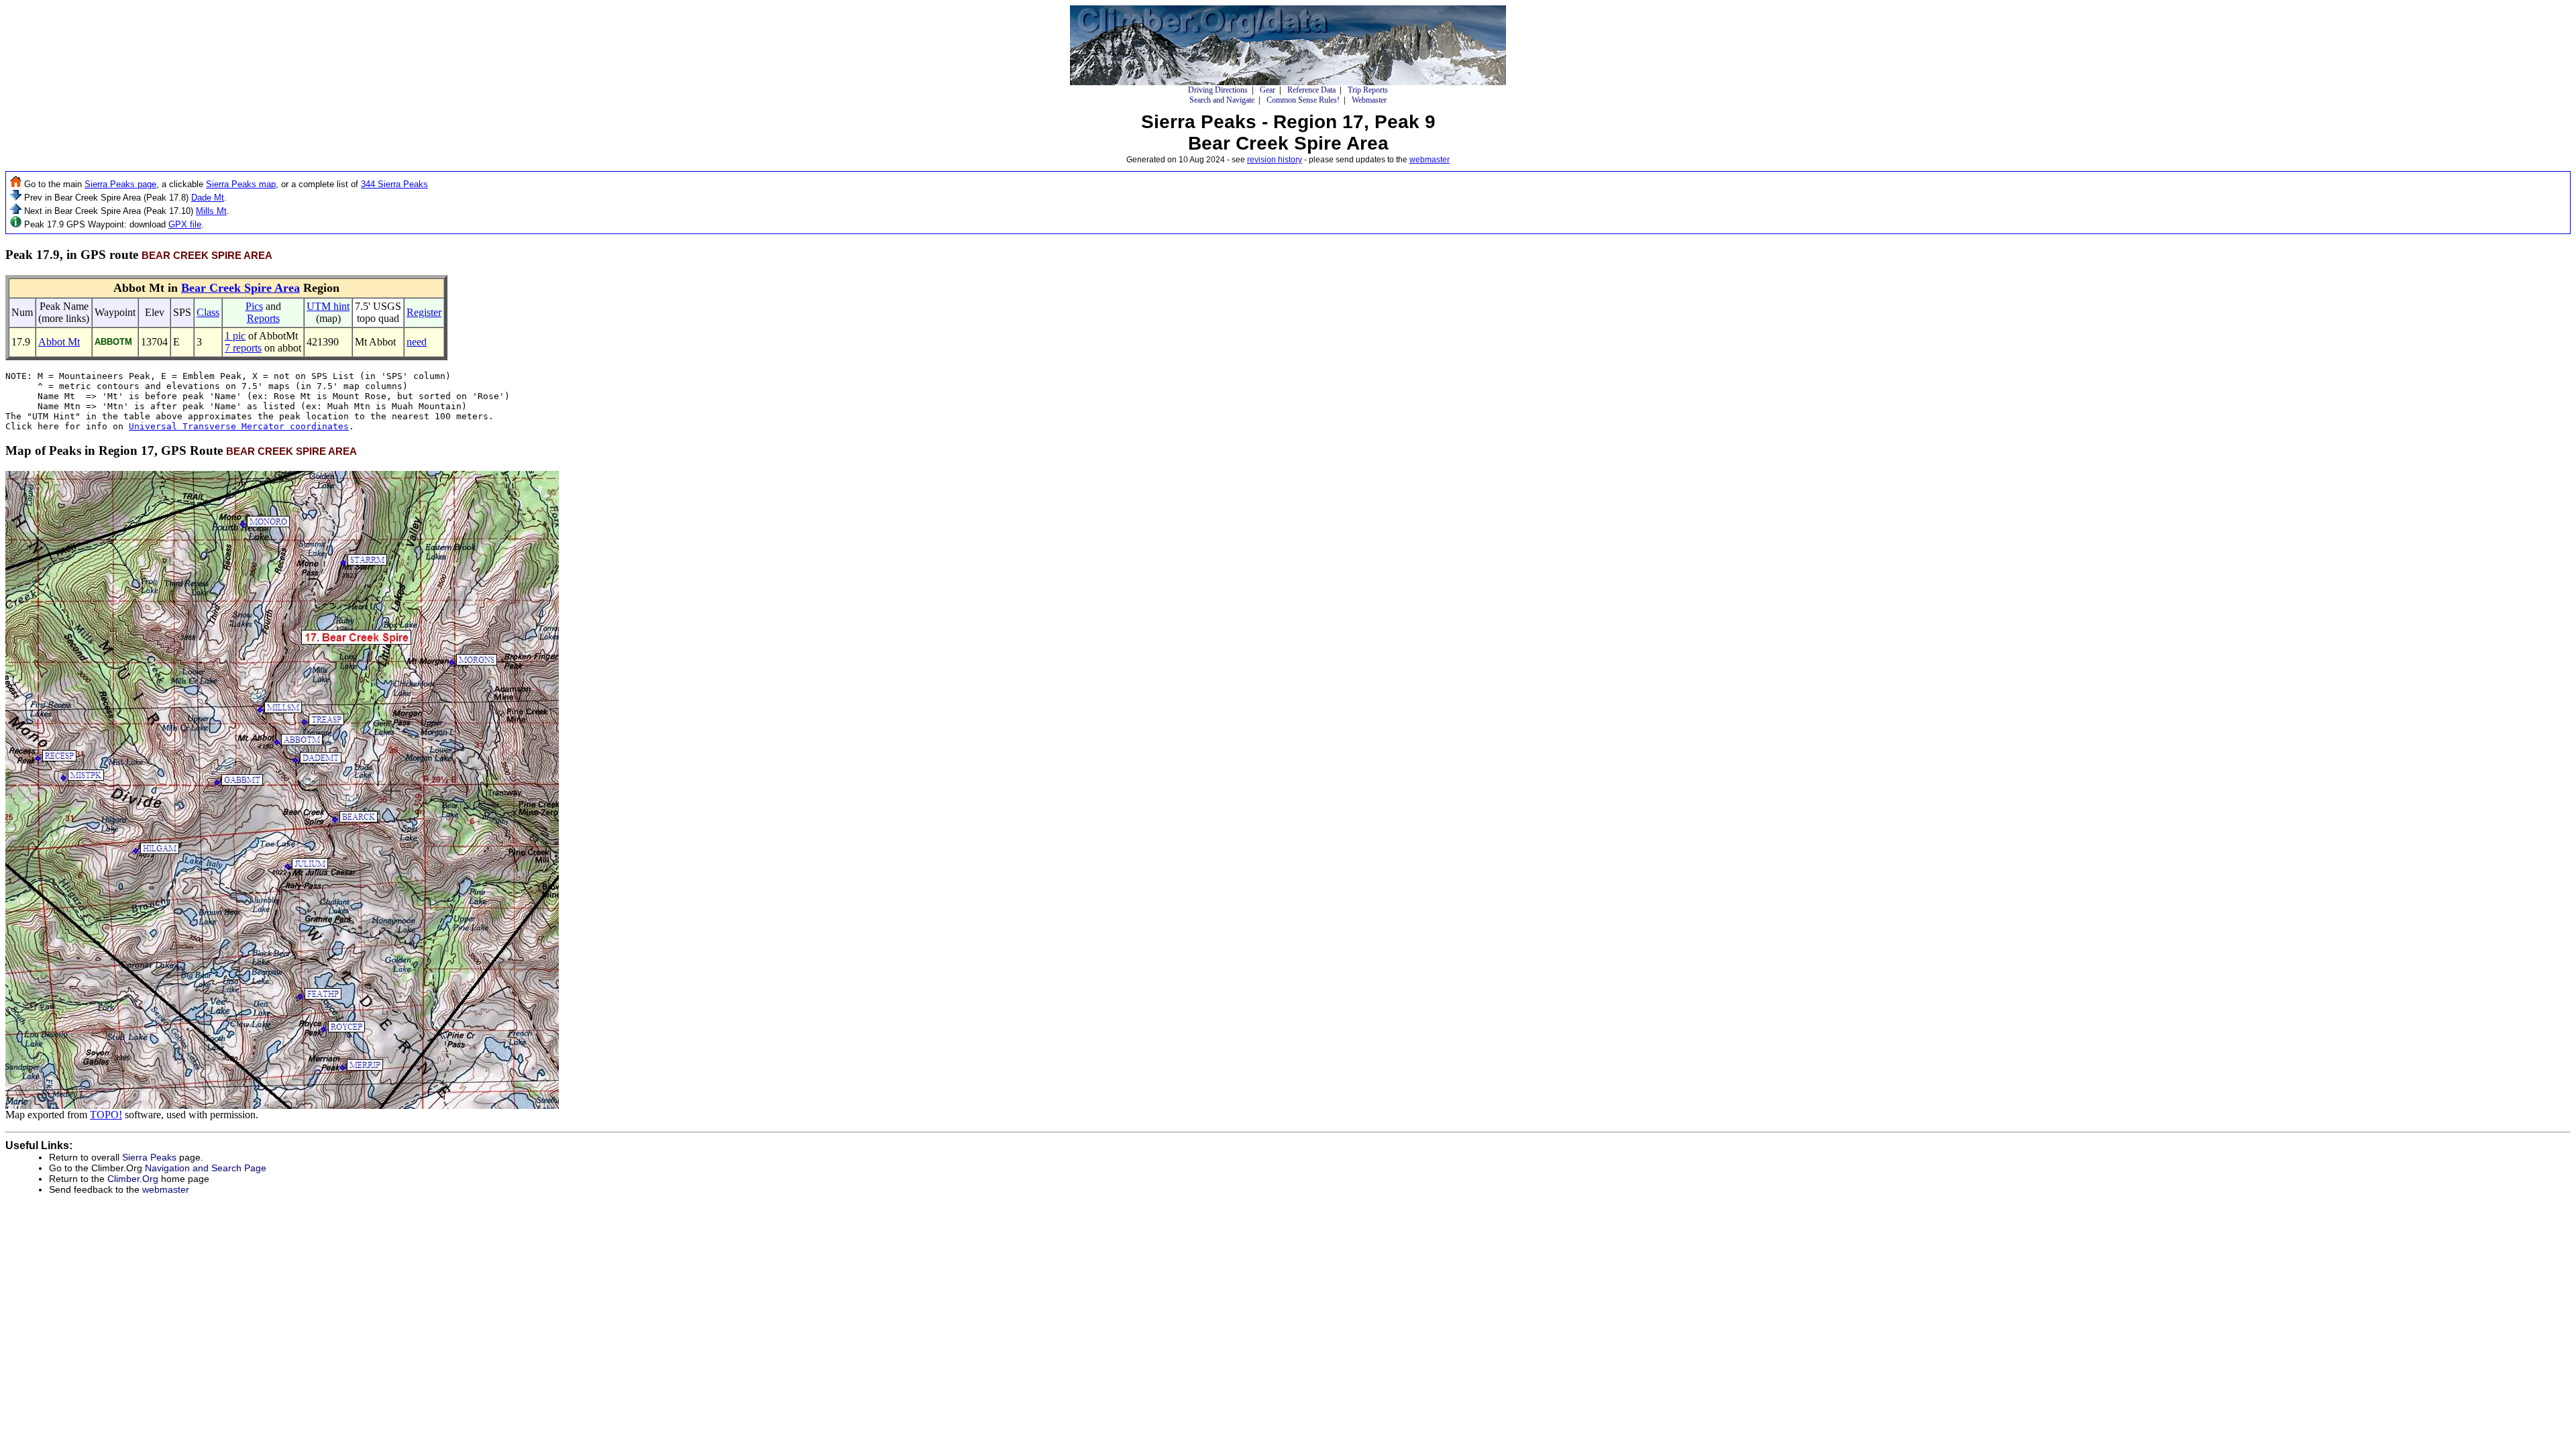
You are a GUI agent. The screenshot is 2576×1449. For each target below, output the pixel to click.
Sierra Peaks (149, 1157)
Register (424, 312)
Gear (1268, 90)
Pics (254, 306)
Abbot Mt (59, 342)
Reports (263, 318)
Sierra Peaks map (241, 184)
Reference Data (1311, 90)
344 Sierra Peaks (394, 184)
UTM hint (328, 306)
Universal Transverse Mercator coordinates (239, 426)
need (417, 342)
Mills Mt (211, 211)
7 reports (243, 348)
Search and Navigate (1222, 100)
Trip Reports (1368, 90)
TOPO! (106, 1115)
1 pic (235, 336)
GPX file (185, 224)
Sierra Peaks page (120, 184)
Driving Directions (1218, 90)
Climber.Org (133, 1179)
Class (208, 312)
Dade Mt (208, 198)
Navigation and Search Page (206, 1168)
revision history (1275, 160)
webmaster (1430, 160)
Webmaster (1369, 100)
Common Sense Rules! (1303, 100)
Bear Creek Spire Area (240, 288)
